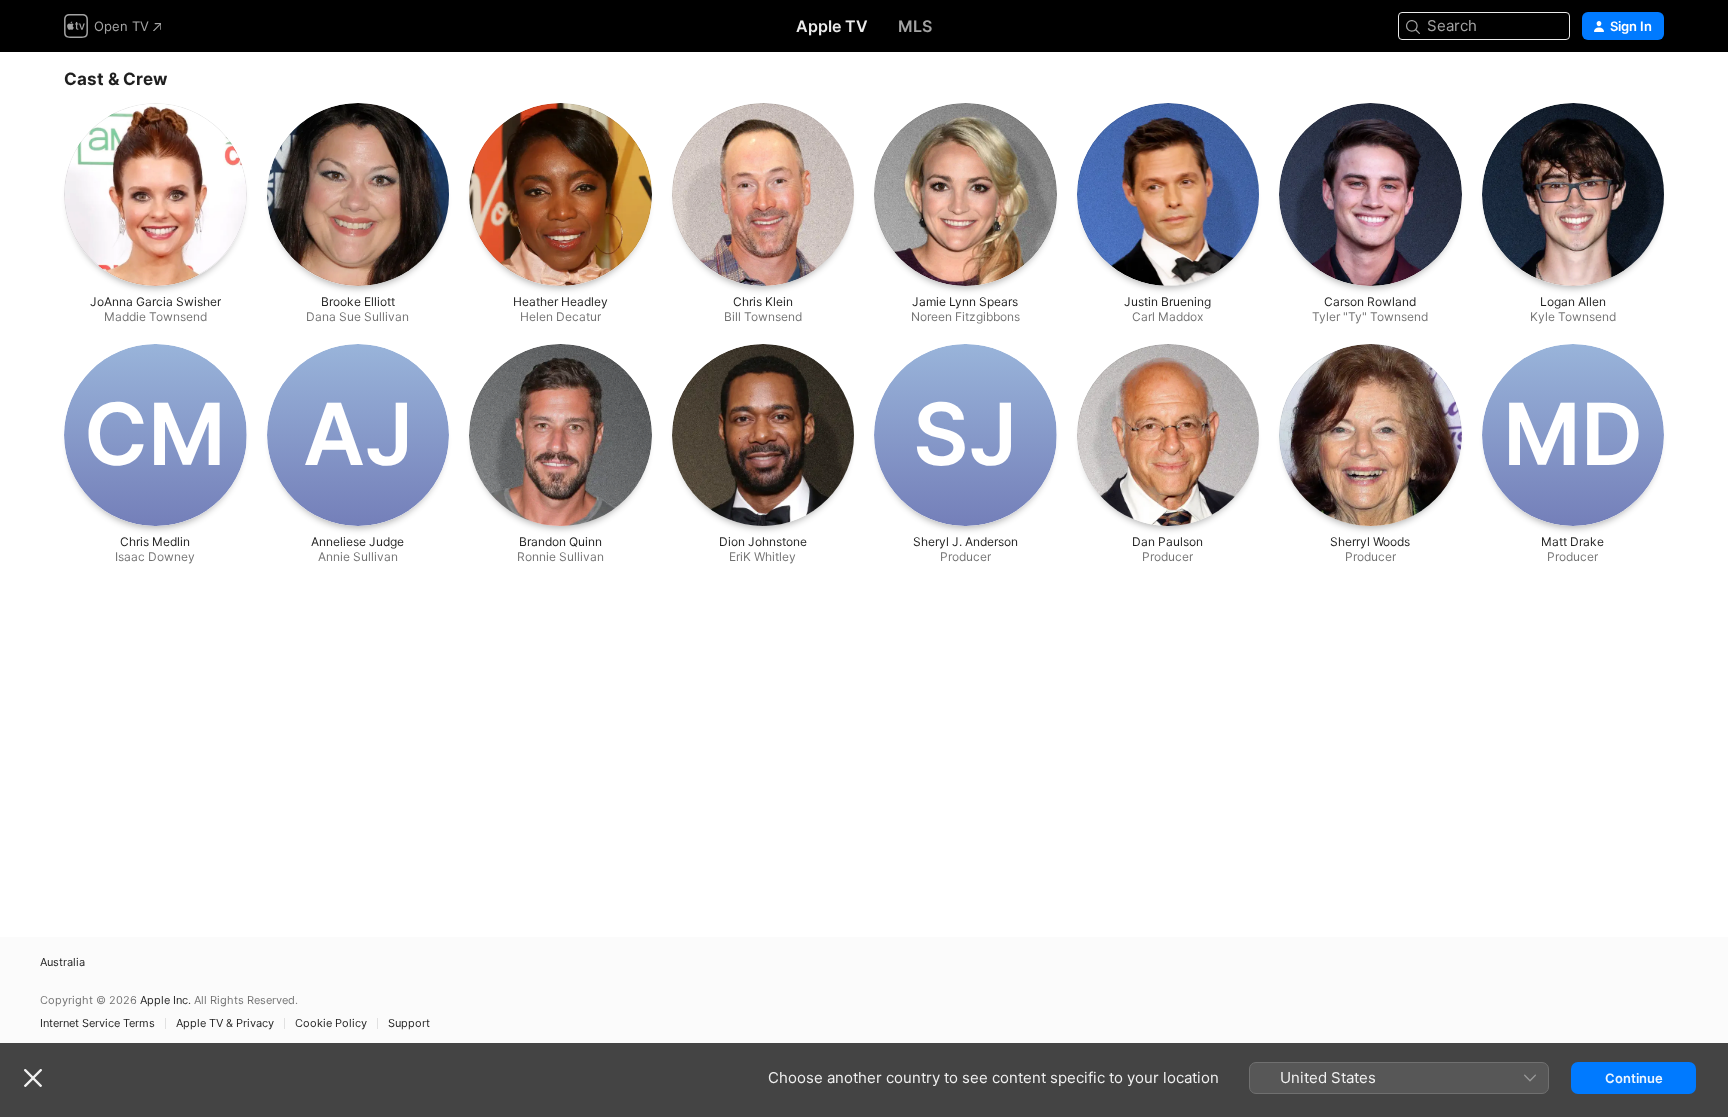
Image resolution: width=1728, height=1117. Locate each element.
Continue (1634, 1078)
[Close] (33, 1078)
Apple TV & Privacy (225, 1023)
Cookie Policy (331, 1023)
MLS (915, 26)
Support (409, 1023)
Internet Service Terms (97, 1023)
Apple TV (832, 26)
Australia (62, 962)
